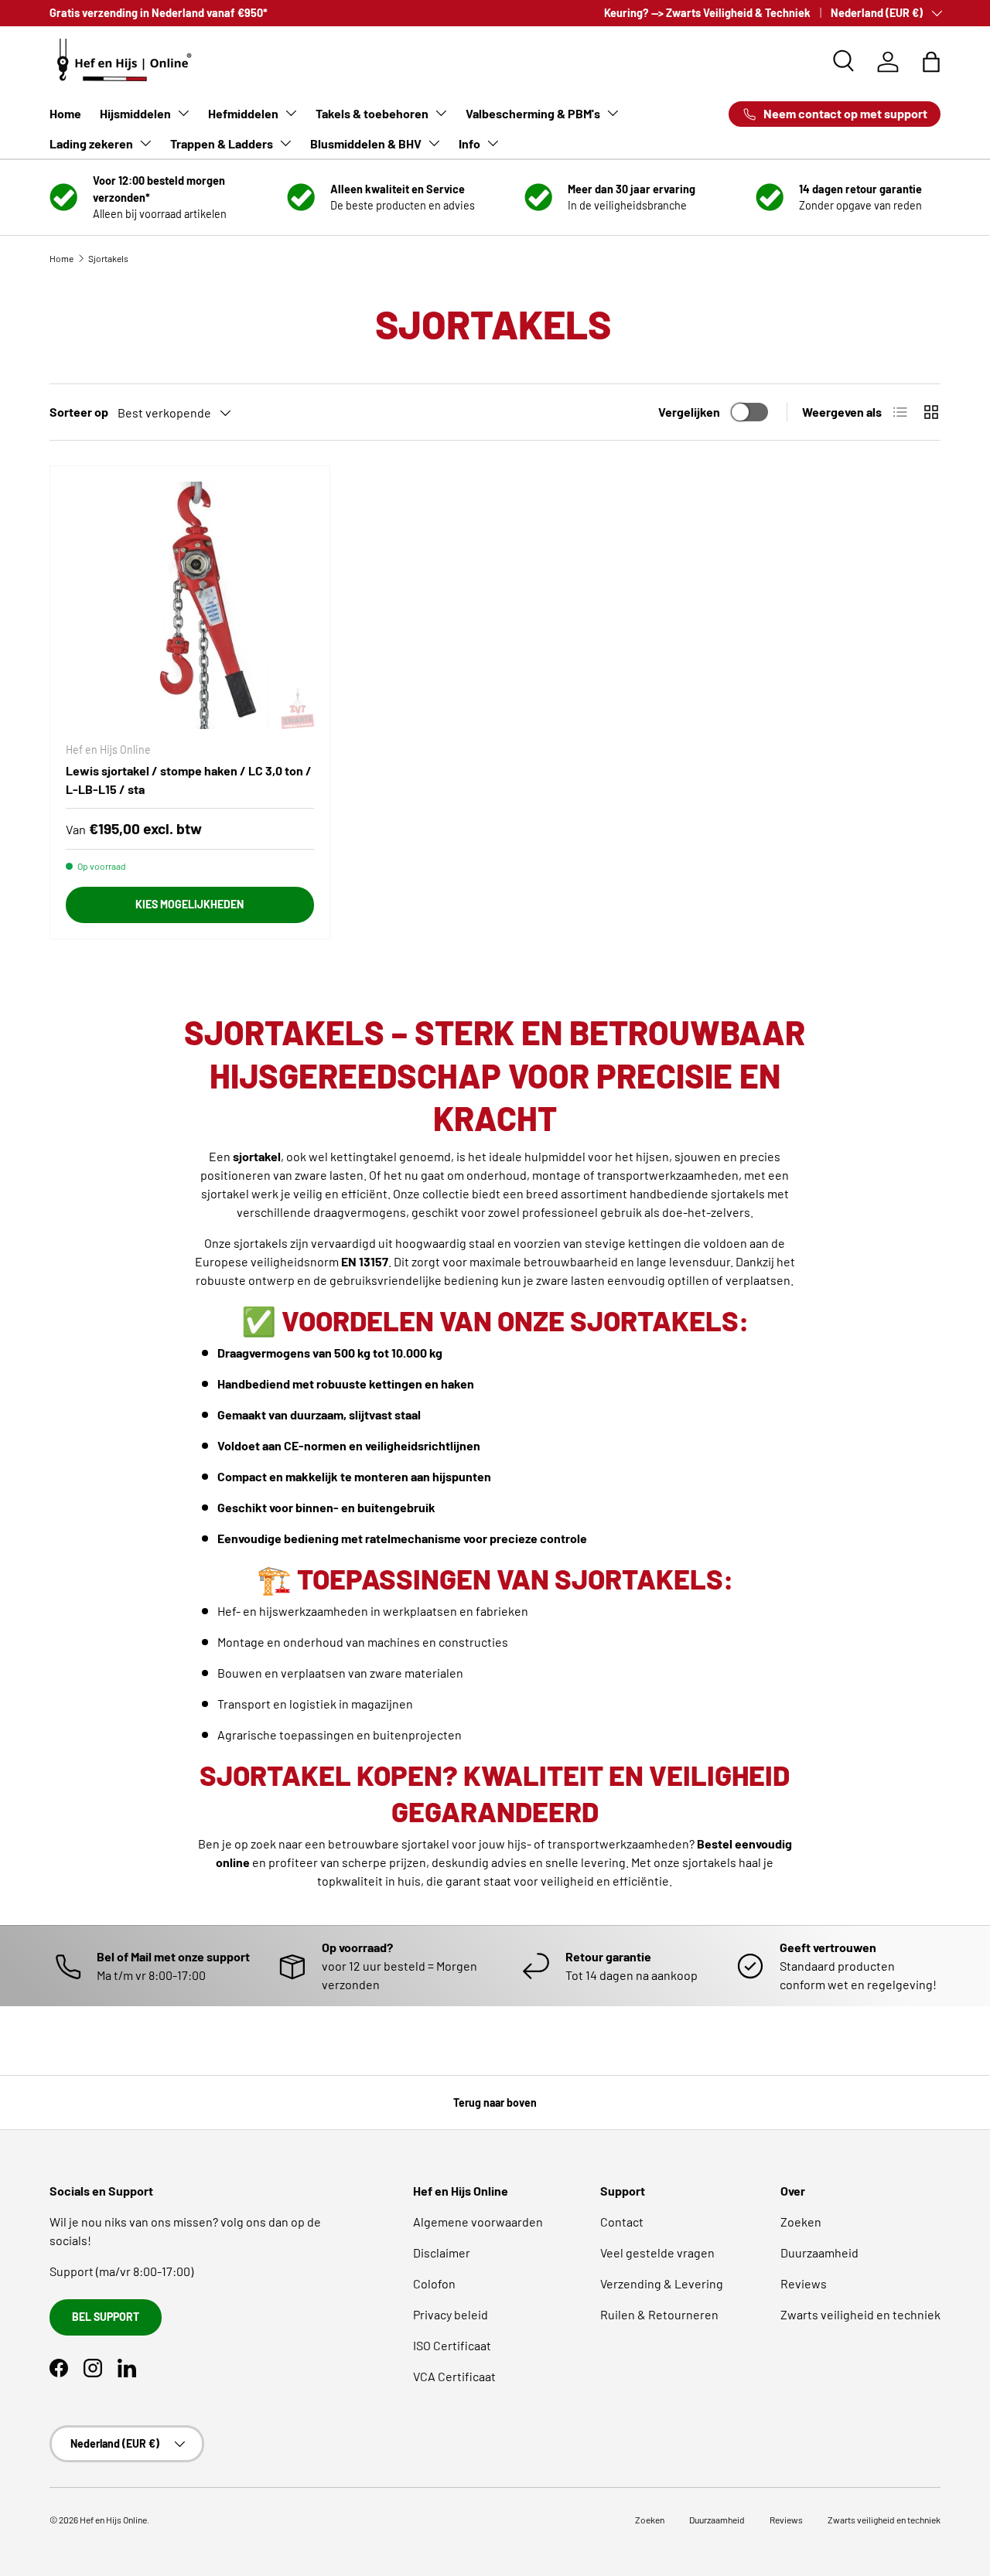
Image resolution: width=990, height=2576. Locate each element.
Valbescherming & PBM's (533, 113)
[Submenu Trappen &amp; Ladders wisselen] (285, 143)
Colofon (434, 2283)
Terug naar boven (495, 2102)
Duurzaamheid (819, 2252)
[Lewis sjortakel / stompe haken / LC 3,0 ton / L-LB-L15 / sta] (190, 606)
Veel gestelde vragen (657, 2252)
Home (65, 113)
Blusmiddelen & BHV (366, 143)
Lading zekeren (91, 143)
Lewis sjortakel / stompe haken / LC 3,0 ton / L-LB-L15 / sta (189, 780)
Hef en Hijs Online (113, 2520)
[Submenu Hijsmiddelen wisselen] (183, 113)
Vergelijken (689, 412)
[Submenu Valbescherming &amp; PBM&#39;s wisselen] (613, 113)
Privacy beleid (451, 2314)
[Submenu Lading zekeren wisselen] (145, 143)
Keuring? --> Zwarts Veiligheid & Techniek (707, 13)
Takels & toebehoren (372, 113)
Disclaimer (442, 2252)
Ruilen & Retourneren (659, 2314)
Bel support (106, 2317)
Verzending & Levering (662, 2283)
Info (469, 143)
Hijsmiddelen (135, 113)
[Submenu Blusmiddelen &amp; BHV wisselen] (434, 143)
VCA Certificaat (454, 2376)
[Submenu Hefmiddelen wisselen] (291, 113)
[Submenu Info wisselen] (493, 143)
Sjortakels (108, 258)
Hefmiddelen (243, 113)
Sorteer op (79, 412)
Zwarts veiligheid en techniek (860, 2314)
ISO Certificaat (452, 2345)
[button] (931, 62)
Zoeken (801, 2222)
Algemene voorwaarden (478, 2222)
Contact (622, 2222)
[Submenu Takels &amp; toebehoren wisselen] (441, 113)
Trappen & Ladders (222, 143)
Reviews (804, 2283)
